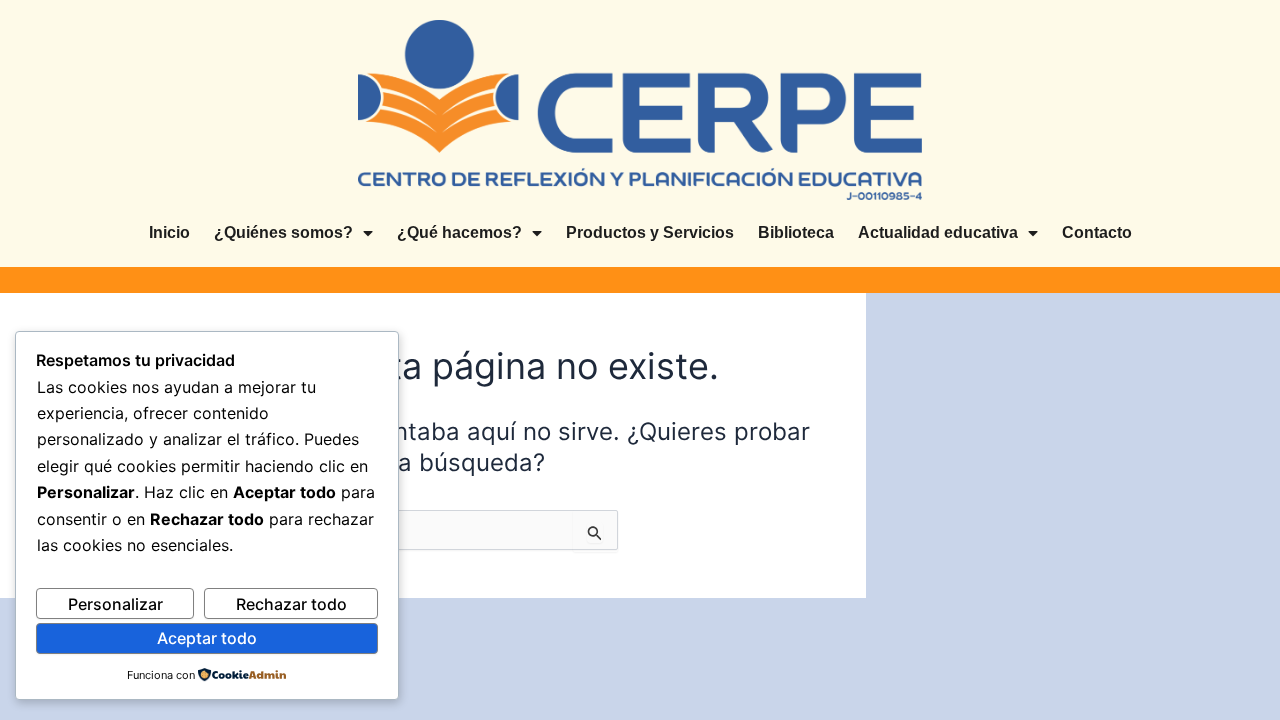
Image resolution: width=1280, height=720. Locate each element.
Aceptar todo (207, 638)
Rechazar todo (291, 604)
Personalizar (115, 604)
